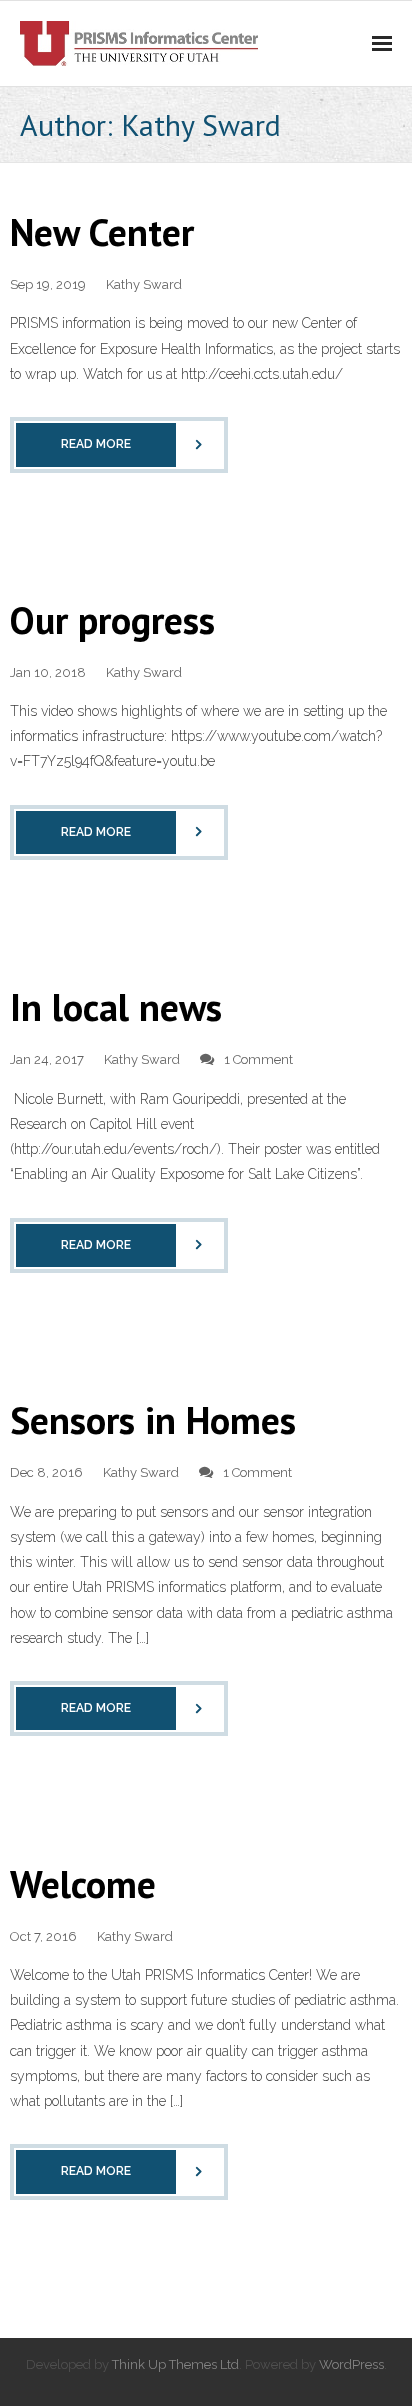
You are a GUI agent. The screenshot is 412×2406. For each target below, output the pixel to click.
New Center (102, 231)
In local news (116, 1006)
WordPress (351, 2364)
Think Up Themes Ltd (175, 2364)
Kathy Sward (144, 284)
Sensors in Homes (153, 1419)
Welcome (83, 1883)
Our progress (112, 619)
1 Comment (258, 1059)
